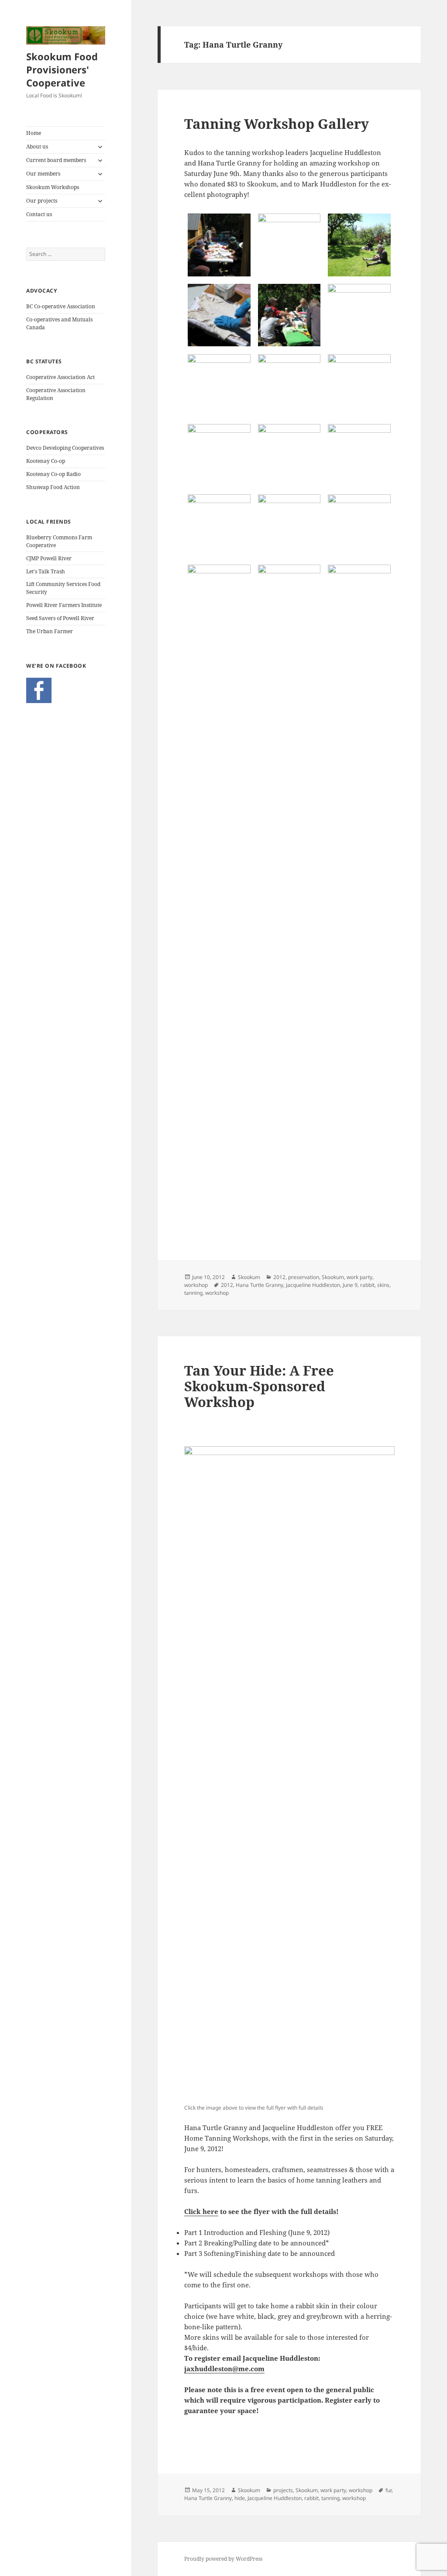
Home (34, 133)
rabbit (367, 1285)
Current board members (56, 160)
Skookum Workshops (53, 187)
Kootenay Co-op (46, 461)
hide (240, 2498)
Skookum (249, 1277)
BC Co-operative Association (61, 306)
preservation (304, 1277)
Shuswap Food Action (53, 487)
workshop (196, 1285)
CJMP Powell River (49, 558)
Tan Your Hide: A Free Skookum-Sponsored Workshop (259, 1386)
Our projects (42, 201)
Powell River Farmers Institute (64, 605)
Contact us (39, 214)
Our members (43, 174)
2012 (279, 1277)
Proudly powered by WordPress (223, 2559)
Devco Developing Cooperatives (65, 448)
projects (283, 2490)
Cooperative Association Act (60, 377)
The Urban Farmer (50, 631)
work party (359, 1277)
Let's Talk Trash (46, 571)
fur (389, 2490)
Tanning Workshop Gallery (277, 124)
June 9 (350, 1285)
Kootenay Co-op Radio (53, 474)
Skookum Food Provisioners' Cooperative (62, 69)
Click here (201, 2211)
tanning (193, 1293)
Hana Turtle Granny (260, 1285)
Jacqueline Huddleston (313, 1285)
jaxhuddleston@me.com (224, 2369)
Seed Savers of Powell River (60, 618)
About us (37, 147)
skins (383, 1285)
